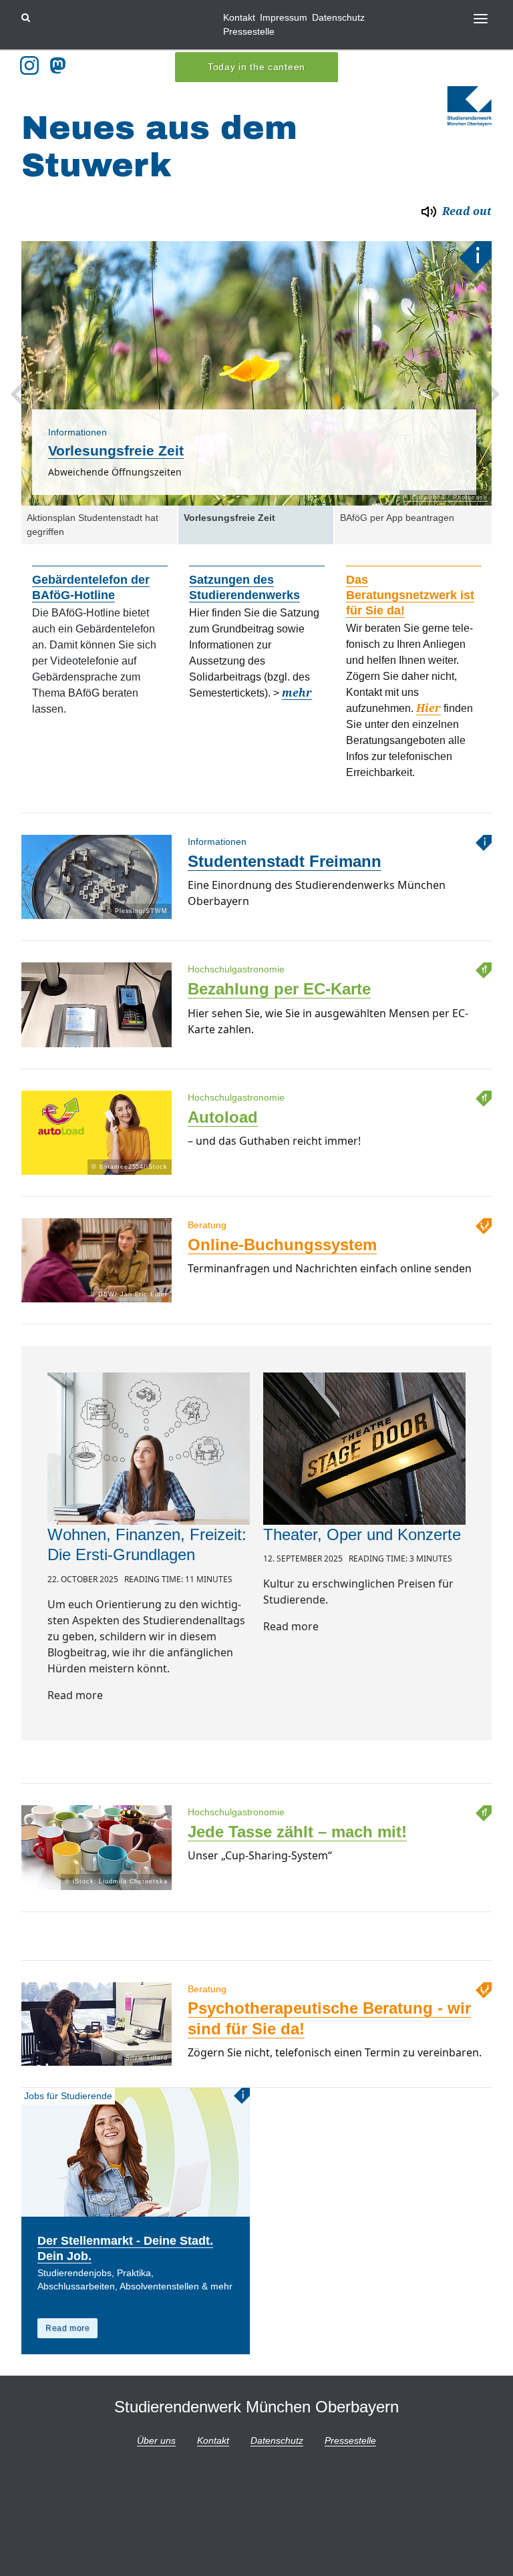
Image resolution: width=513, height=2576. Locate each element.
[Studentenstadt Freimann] (97, 919)
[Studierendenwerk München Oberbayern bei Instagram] (29, 65)
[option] (256, 373)
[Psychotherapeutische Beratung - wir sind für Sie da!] (97, 2065)
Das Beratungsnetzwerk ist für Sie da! (410, 595)
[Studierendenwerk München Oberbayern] (470, 106)
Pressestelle (249, 31)
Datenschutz (338, 17)
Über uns (156, 2440)
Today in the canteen (256, 67)
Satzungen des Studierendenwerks (244, 587)
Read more (67, 2328)
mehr (297, 693)
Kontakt (239, 17)
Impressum (284, 17)
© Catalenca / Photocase (446, 498)
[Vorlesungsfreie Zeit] (256, 373)
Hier (429, 708)
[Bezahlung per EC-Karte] (97, 1047)
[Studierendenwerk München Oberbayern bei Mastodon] (60, 65)
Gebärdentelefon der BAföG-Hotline (91, 587)
